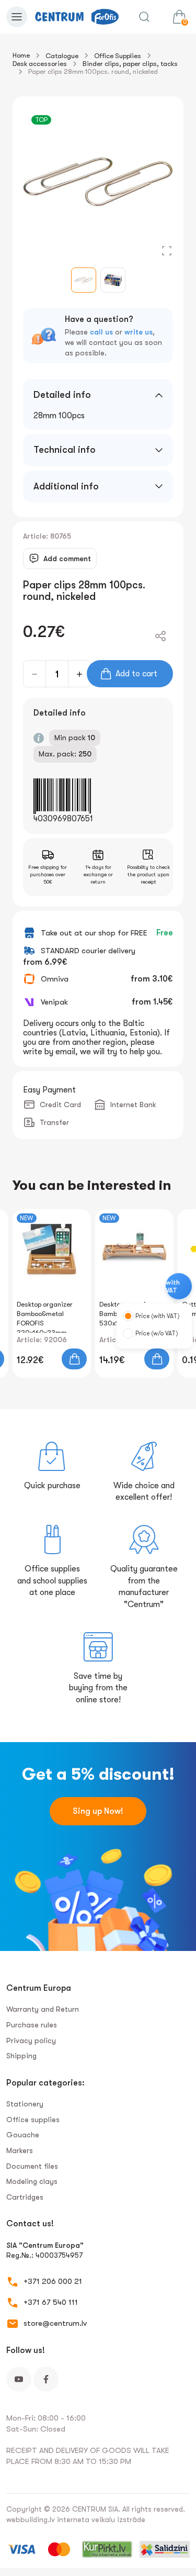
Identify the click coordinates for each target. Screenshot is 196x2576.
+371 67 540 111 (51, 2302)
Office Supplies (118, 56)
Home (21, 55)
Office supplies (33, 2120)
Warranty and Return (43, 2009)
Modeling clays (32, 2181)
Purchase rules (32, 2025)
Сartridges (25, 2197)
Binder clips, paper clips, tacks (130, 64)
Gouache (23, 2135)
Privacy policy (31, 2040)
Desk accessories (40, 64)
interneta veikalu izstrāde (101, 2519)
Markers (20, 2150)
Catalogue (62, 56)
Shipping (21, 2056)
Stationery (25, 2104)
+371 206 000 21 (53, 2281)
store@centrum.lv (55, 2323)
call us (101, 332)
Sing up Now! (98, 1811)
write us (139, 332)
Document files (32, 2166)
